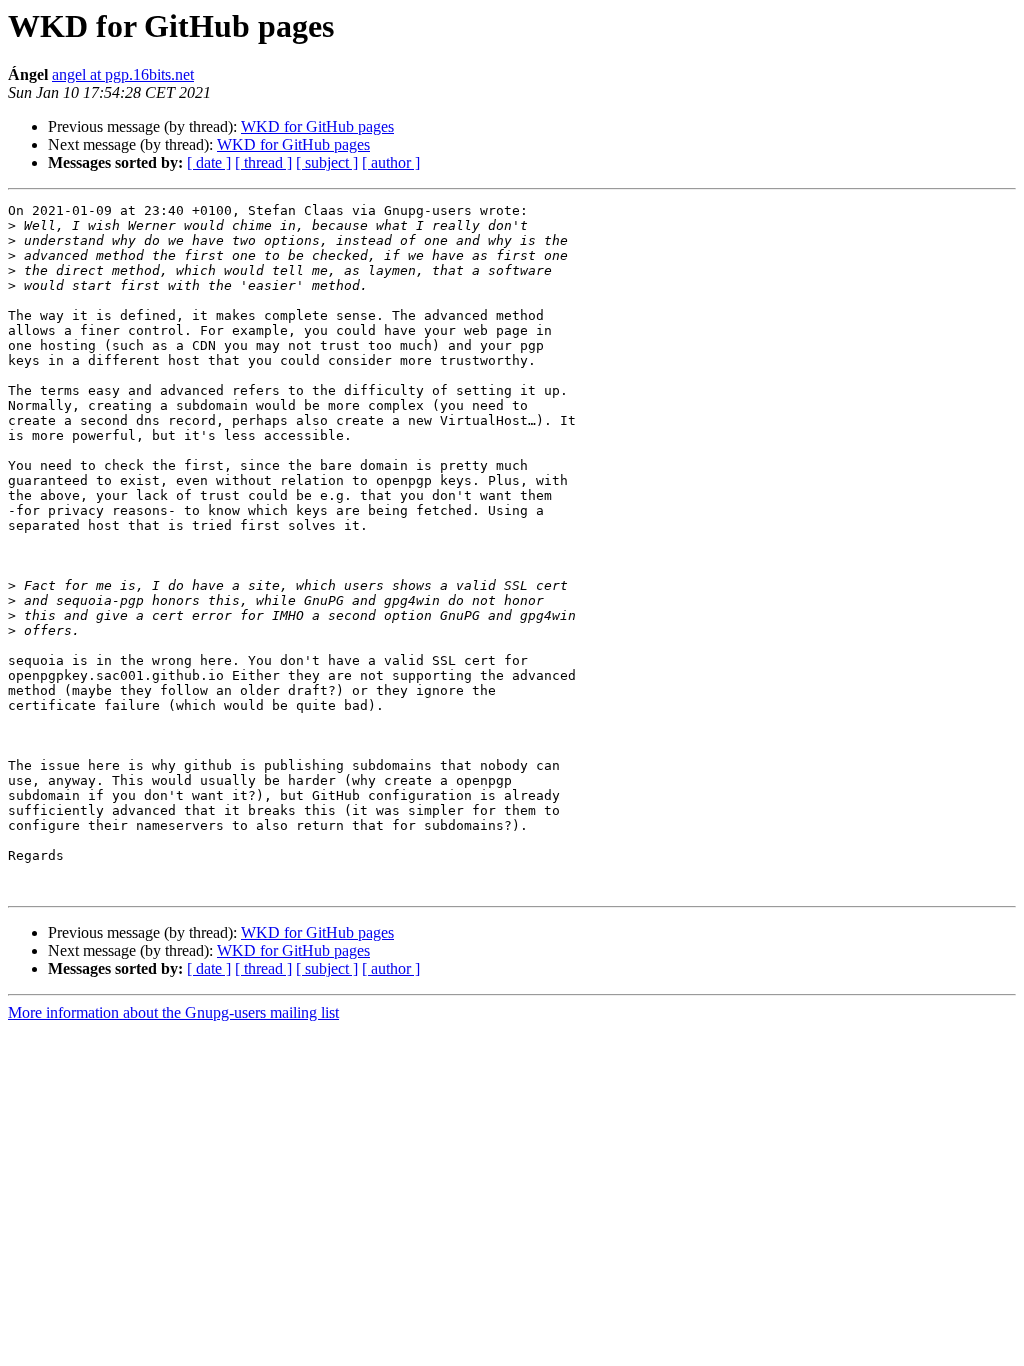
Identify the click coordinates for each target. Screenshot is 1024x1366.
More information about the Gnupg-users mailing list (173, 1012)
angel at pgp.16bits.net (123, 74)
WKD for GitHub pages (317, 126)
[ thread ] (263, 162)
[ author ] (391, 162)
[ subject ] (327, 162)
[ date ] (209, 162)
